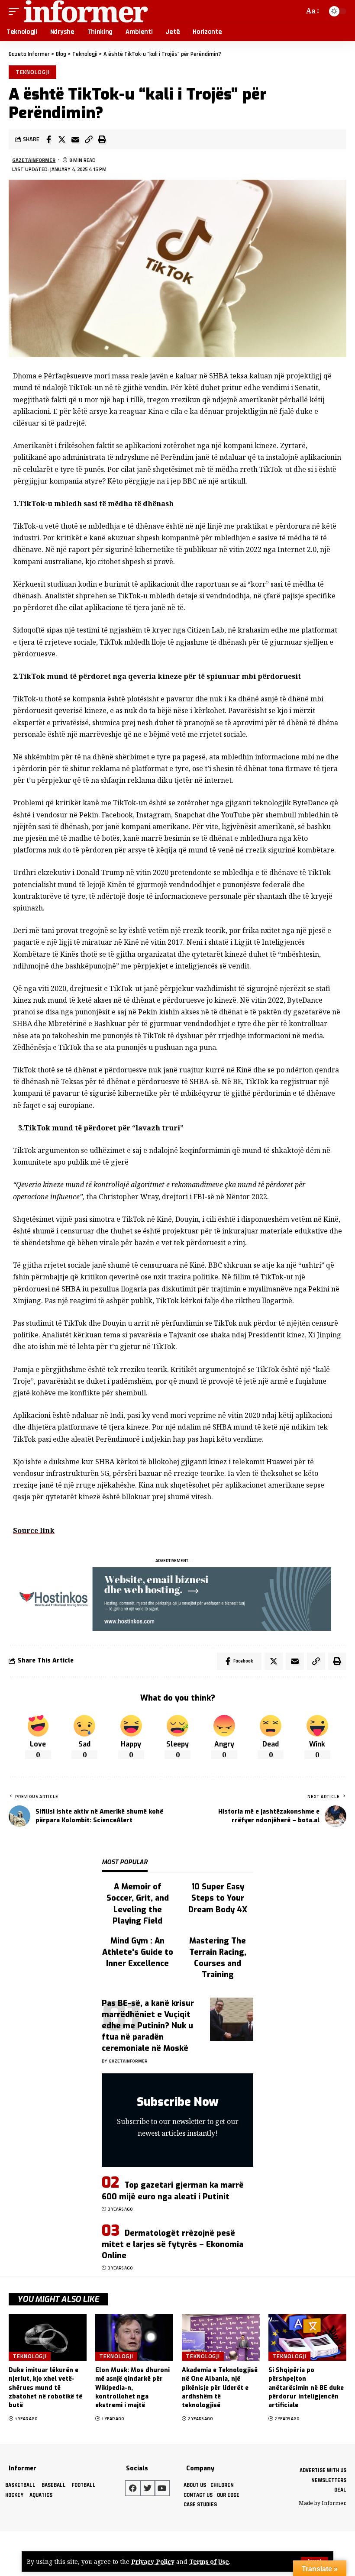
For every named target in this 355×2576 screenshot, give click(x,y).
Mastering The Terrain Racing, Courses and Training (218, 1958)
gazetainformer (34, 160)
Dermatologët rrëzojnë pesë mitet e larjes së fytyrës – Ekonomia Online (173, 2244)
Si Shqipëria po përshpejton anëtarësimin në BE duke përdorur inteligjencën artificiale (306, 2388)
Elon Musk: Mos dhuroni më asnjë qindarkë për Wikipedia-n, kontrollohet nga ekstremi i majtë (132, 2388)
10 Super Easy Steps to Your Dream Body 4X (218, 1898)
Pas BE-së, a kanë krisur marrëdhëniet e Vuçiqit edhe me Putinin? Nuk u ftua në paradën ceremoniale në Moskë (148, 2026)
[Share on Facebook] (48, 139)
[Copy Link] (89, 139)
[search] (296, 11)
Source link (34, 1530)
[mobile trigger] (16, 11)
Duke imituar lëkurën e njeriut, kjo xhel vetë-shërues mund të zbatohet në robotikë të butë (45, 2388)
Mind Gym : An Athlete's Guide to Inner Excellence (138, 1952)
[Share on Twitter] (62, 139)
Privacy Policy (153, 2561)
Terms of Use (209, 2561)
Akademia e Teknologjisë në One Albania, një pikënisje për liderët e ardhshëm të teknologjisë (220, 2388)
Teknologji (33, 72)
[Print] (102, 139)
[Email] (75, 139)
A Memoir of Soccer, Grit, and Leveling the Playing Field (138, 1904)
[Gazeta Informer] (86, 11)
